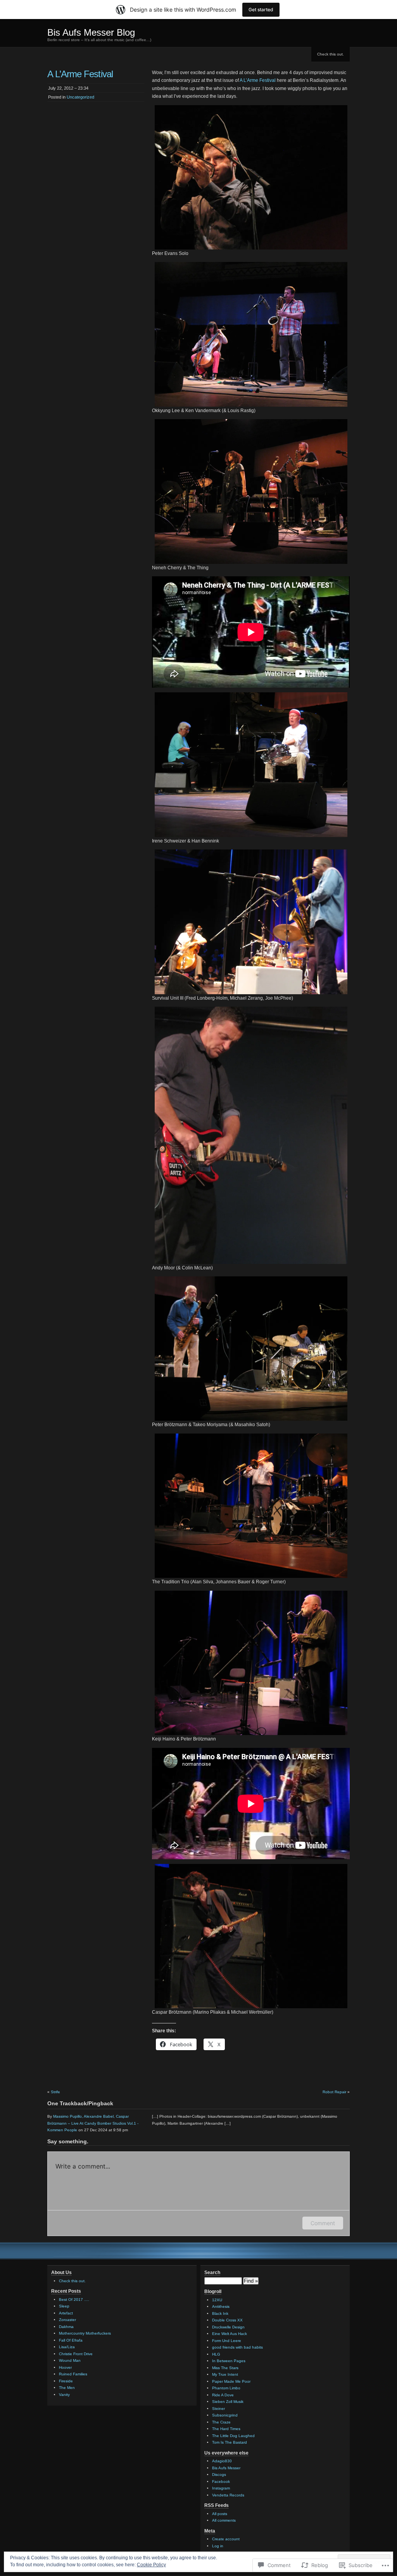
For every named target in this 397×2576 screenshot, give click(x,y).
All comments (224, 2520)
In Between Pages (229, 2361)
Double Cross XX (227, 2320)
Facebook (221, 2482)
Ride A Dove (223, 2395)
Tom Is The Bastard (230, 2442)
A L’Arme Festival (258, 80)
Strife (55, 2092)
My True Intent (225, 2374)
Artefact (66, 2313)
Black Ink (220, 2313)
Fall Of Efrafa (71, 2340)
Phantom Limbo (226, 2388)
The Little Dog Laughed (233, 2436)
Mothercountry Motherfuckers (85, 2333)
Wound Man (70, 2360)
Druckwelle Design (228, 2327)
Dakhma (66, 2327)
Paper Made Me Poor (231, 2381)
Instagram (221, 2488)
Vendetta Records (228, 2495)
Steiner (218, 2409)
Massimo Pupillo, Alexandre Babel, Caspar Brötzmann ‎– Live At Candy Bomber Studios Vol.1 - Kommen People (93, 2123)
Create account (226, 2539)
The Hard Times (226, 2429)
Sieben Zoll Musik (228, 2402)
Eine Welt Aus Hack (230, 2334)
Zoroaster (67, 2320)
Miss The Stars (225, 2368)
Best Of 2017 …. (74, 2300)
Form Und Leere (227, 2341)
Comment (323, 2223)
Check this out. (331, 54)
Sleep (64, 2306)
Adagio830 (222, 2461)
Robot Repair (334, 2092)
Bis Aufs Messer (226, 2468)
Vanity (64, 2395)
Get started (261, 10)
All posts (220, 2514)
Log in (218, 2546)
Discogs (219, 2475)
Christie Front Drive (76, 2354)
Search (212, 2273)
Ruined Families (73, 2374)
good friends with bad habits (237, 2347)
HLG (216, 2354)
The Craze (221, 2422)
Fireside (66, 2381)
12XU (217, 2300)
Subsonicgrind (225, 2415)
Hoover (65, 2367)
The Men (67, 2388)
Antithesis (221, 2306)
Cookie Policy (151, 2565)
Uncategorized (80, 97)
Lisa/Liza (67, 2347)
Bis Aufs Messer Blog (91, 32)
